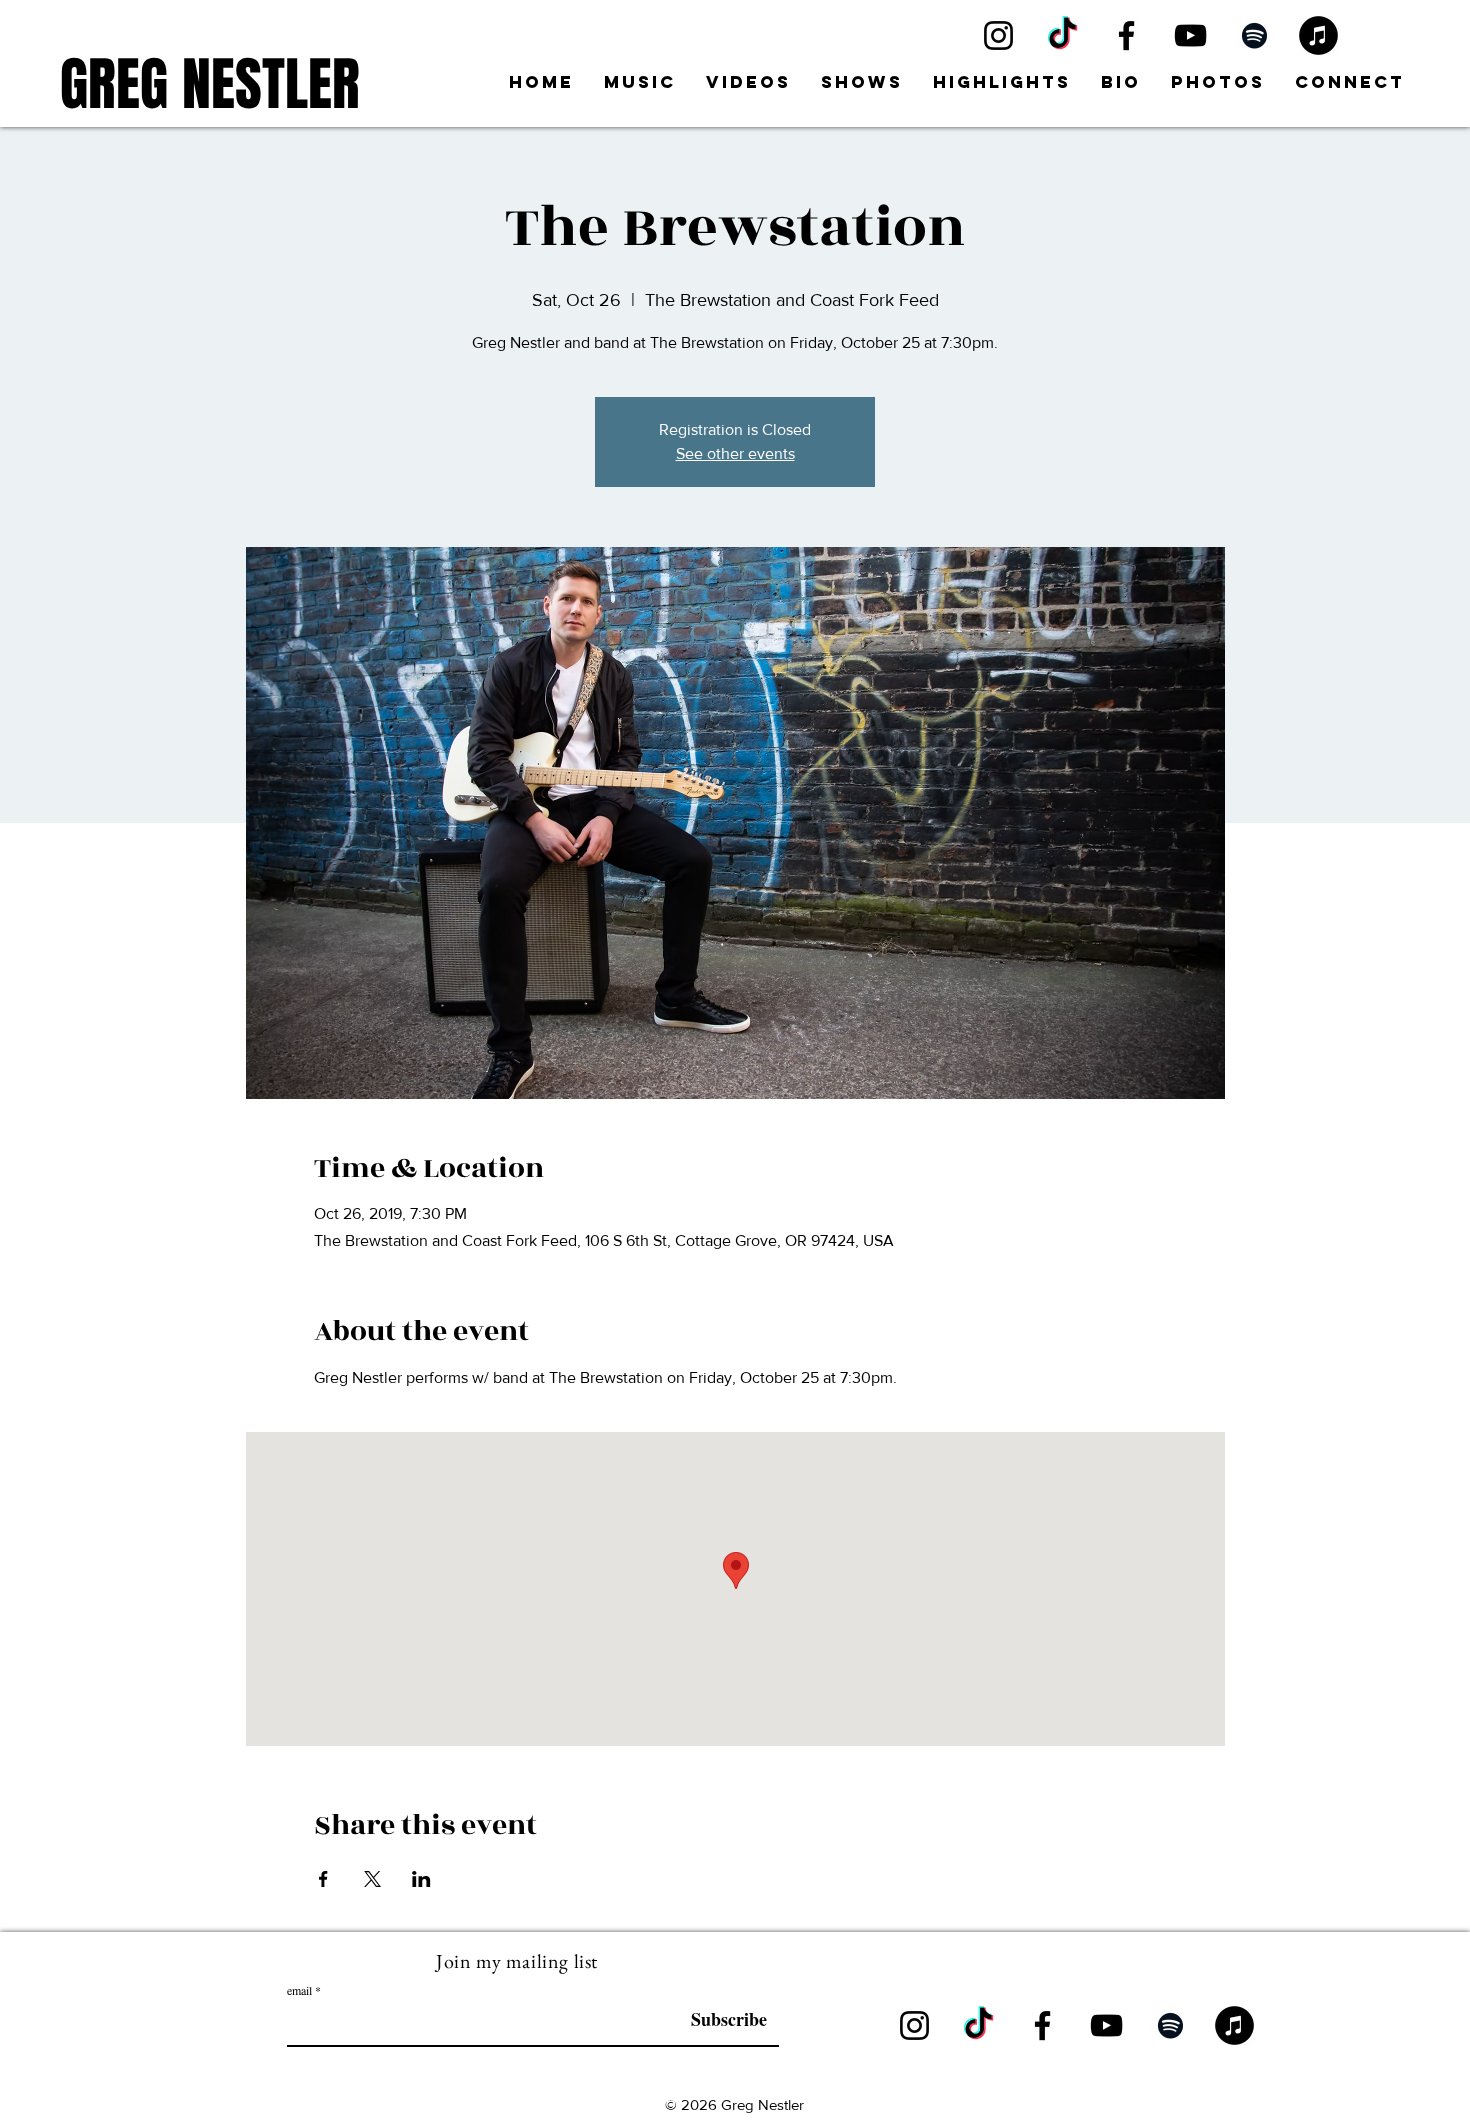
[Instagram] (998, 35)
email (299, 1990)
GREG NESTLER (210, 84)
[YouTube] (1190, 35)
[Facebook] (1126, 35)
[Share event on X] (372, 1879)
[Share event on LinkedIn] (421, 1879)
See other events (735, 453)
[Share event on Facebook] (323, 1879)
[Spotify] (1254, 35)
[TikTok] (1062, 35)
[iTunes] (1318, 35)
